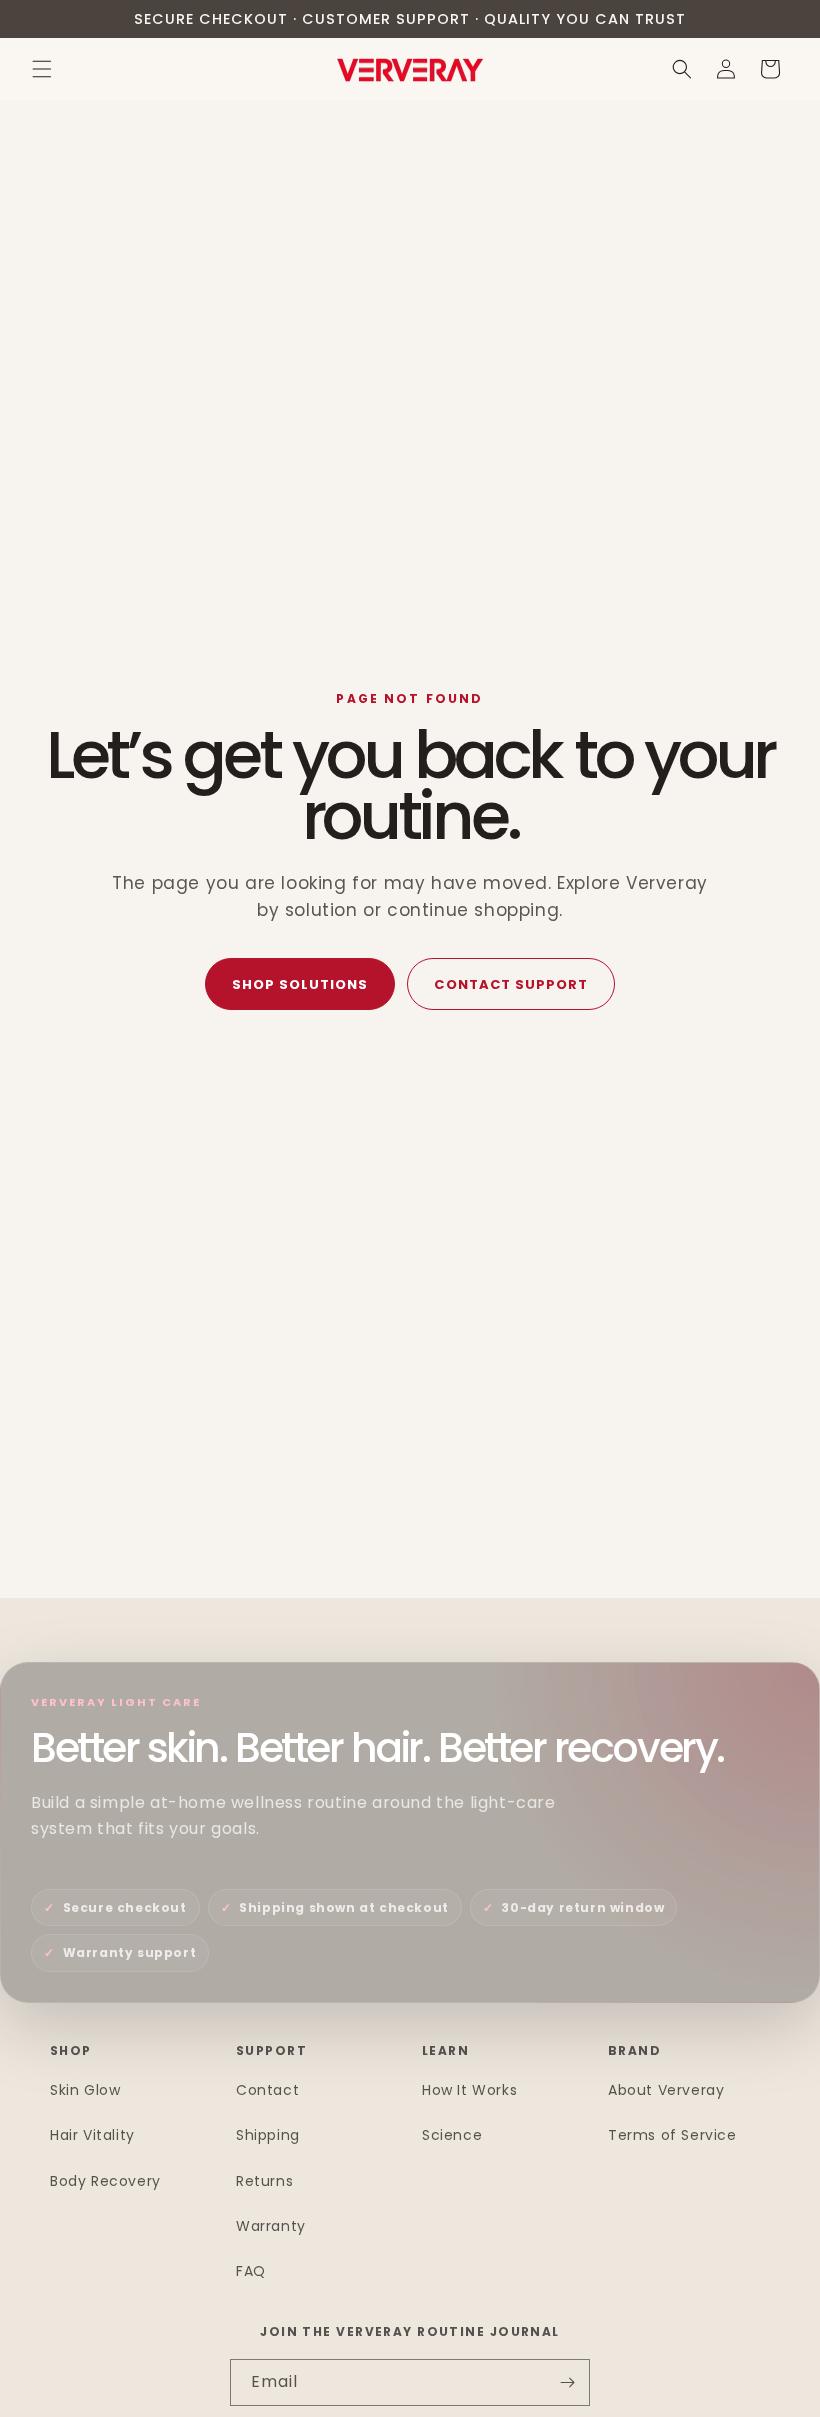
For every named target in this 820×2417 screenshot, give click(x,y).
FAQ (251, 2271)
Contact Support (511, 984)
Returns (264, 2181)
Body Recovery (105, 2181)
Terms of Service (672, 2135)
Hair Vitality (92, 2135)
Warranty (271, 2226)
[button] (42, 69)
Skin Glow (85, 2090)
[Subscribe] (567, 2382)
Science (452, 2135)
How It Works (469, 2090)
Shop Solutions (300, 984)
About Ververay (666, 2090)
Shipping (268, 2135)
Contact (267, 2090)
